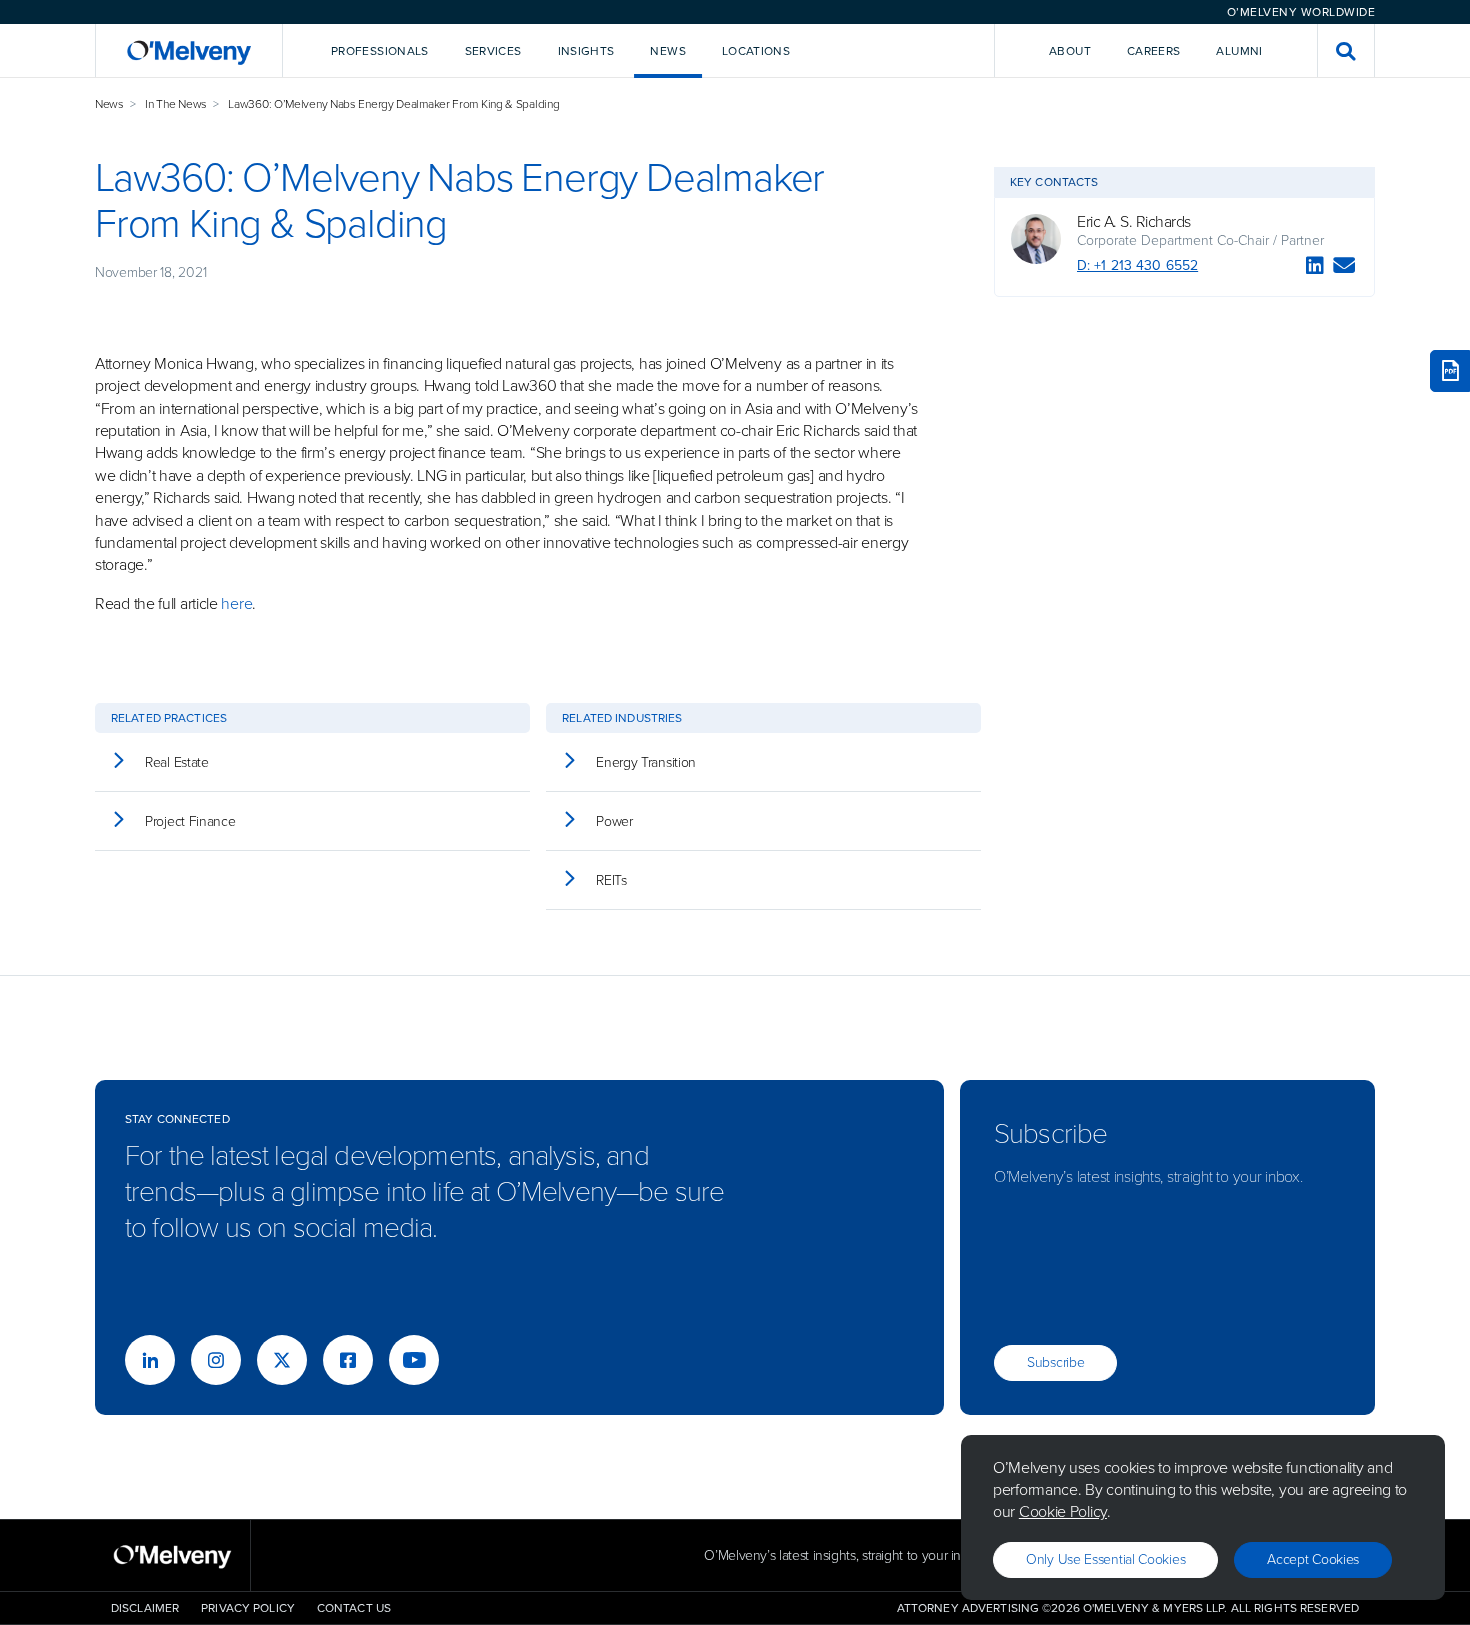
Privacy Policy (248, 1608)
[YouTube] (414, 1360)
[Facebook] (348, 1360)
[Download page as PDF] (1450, 371)
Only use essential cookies (1105, 1559)
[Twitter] (282, 1360)
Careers (1154, 51)
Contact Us (354, 1608)
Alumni (1239, 51)
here (236, 603)
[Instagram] (216, 1360)
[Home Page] (189, 50)
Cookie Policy (1063, 1511)
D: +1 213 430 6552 (1137, 265)
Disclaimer (145, 1608)
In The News (176, 104)
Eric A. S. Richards (1134, 222)
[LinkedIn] (1315, 268)
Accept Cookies (1313, 1559)
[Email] (1344, 268)
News (109, 104)
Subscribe (1055, 1362)
